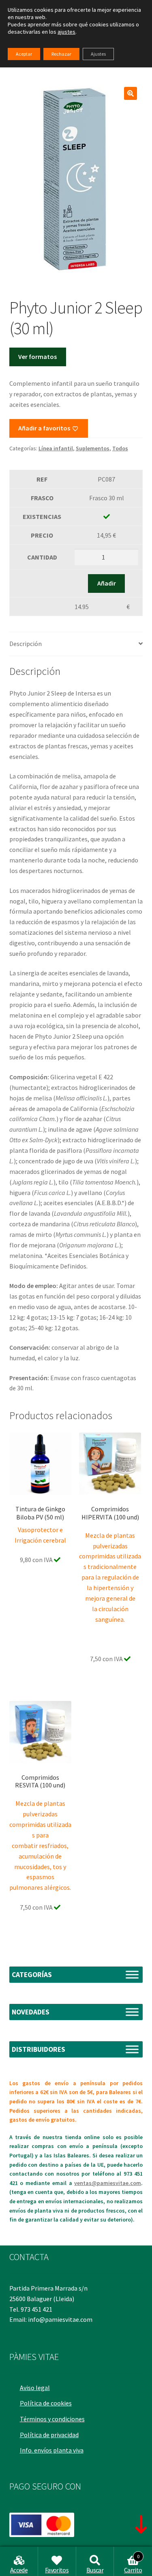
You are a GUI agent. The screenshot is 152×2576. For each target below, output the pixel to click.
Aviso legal (35, 2388)
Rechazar (61, 54)
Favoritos (57, 2570)
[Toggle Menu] (132, 1974)
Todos (120, 448)
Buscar (95, 2570)
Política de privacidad (49, 2435)
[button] (131, 93)
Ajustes (98, 54)
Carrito (133, 2564)
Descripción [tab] (26, 644)
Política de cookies (46, 2403)
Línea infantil (56, 448)
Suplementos (93, 448)
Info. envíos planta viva (52, 2450)
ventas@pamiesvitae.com (108, 2183)
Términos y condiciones (52, 2419)
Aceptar (24, 54)
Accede (19, 2570)
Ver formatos (37, 357)
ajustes (66, 32)
